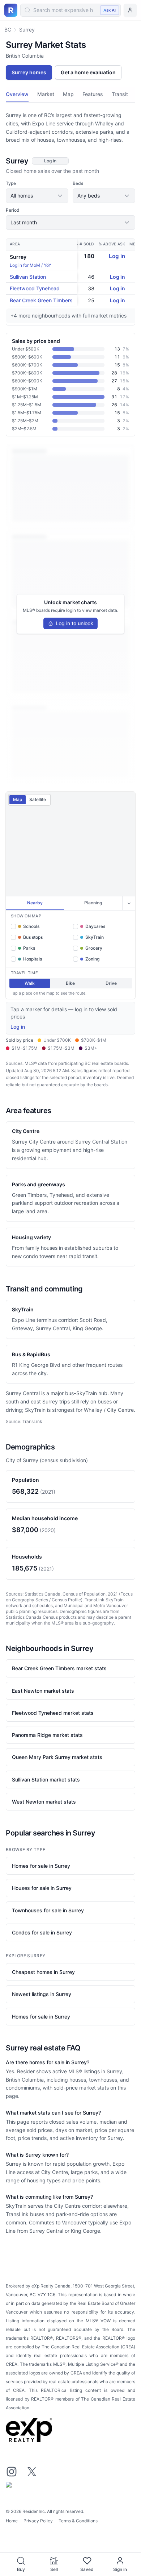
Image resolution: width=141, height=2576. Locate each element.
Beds (78, 183)
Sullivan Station (28, 277)
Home (12, 2521)
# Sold (87, 244)
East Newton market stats (43, 1691)
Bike (70, 983)
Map (68, 94)
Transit (120, 94)
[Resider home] (11, 10)
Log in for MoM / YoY (31, 265)
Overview (17, 94)
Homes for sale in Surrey (41, 1866)
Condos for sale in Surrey (42, 1932)
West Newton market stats (44, 1802)
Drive (111, 983)
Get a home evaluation (88, 72)
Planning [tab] (93, 903)
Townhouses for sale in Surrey (48, 1910)
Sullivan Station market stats (46, 1779)
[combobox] (70, 10)
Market (46, 94)
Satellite (38, 799)
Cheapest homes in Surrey (43, 1972)
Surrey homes (29, 72)
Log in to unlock (74, 623)
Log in (117, 256)
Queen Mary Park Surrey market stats (57, 1757)
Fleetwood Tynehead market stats (53, 1713)
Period (13, 210)
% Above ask (112, 244)
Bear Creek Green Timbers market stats (59, 1668)
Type (11, 183)
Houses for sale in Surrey (42, 1888)
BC (8, 30)
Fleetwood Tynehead (35, 288)
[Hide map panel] (129, 903)
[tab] (35, 903)
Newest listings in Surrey (42, 1994)
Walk (30, 983)
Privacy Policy (38, 2521)
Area (15, 244)
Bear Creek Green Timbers (41, 300)
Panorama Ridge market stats (47, 1735)
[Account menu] (130, 10)
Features (93, 94)
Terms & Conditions (78, 2521)
